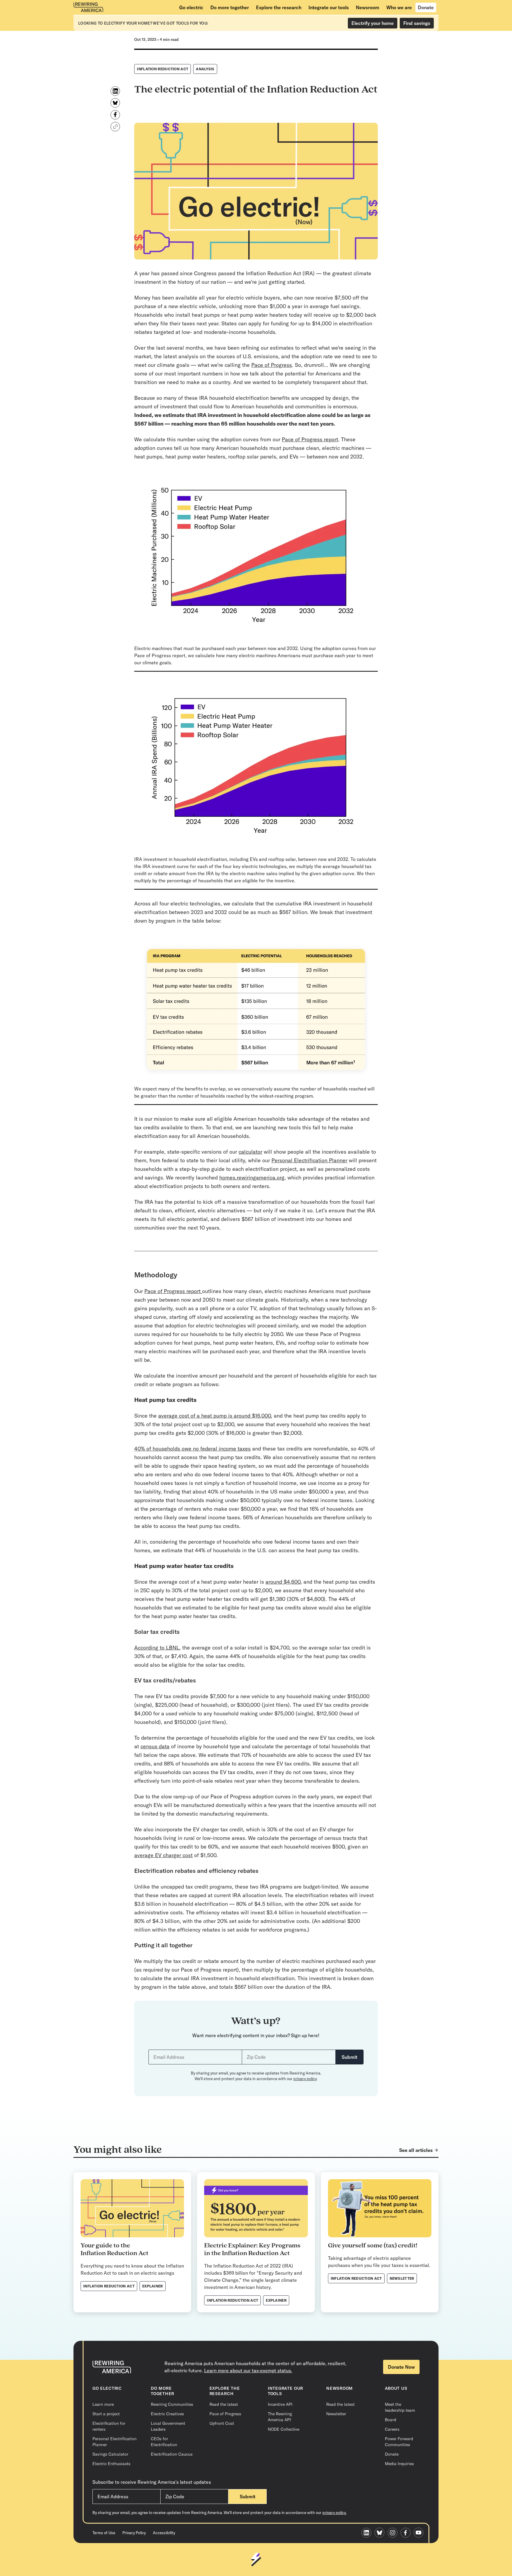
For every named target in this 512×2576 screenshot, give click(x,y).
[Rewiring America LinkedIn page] (368, 2533)
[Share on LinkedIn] (115, 91)
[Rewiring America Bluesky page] (381, 2533)
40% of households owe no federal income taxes (192, 1449)
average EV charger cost (163, 1855)
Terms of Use (104, 2533)
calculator (250, 1152)
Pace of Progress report (310, 439)
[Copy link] (115, 127)
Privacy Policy (134, 2533)
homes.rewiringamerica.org (252, 1178)
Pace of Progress (272, 365)
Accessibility (164, 2533)
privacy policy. (334, 2513)
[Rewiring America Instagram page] (394, 2533)
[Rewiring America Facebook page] (407, 2533)
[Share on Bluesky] (115, 103)
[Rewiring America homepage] (88, 7)
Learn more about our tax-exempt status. (248, 2370)
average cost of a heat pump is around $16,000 (215, 1416)
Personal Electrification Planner (309, 1160)
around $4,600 (283, 1582)
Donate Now (401, 2367)
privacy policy (305, 2079)
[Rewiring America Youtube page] (420, 2533)
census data (155, 1746)
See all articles (416, 2150)
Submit (349, 2057)
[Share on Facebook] (115, 115)
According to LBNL (157, 1648)
